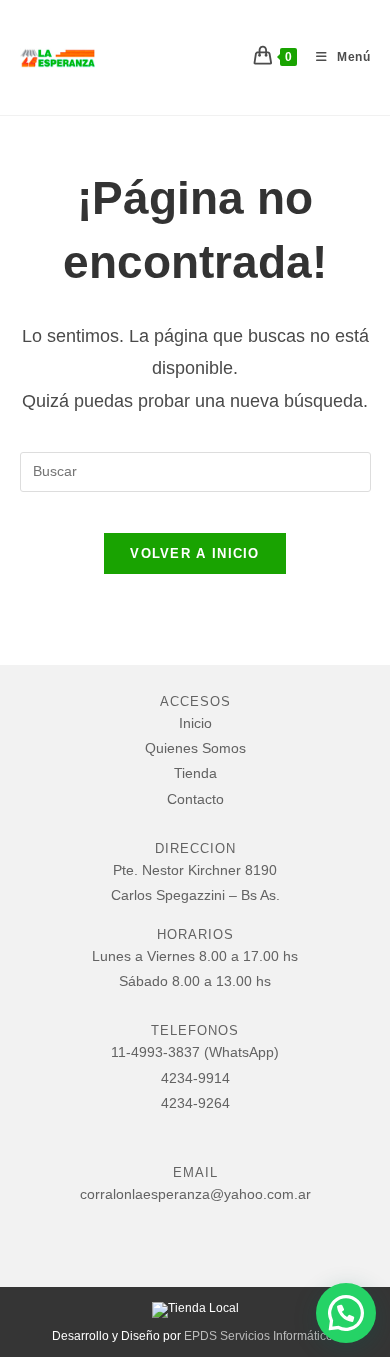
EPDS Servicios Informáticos (261, 1336)
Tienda (195, 773)
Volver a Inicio (195, 553)
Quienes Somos (195, 748)
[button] (346, 1313)
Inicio (195, 723)
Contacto (195, 799)
